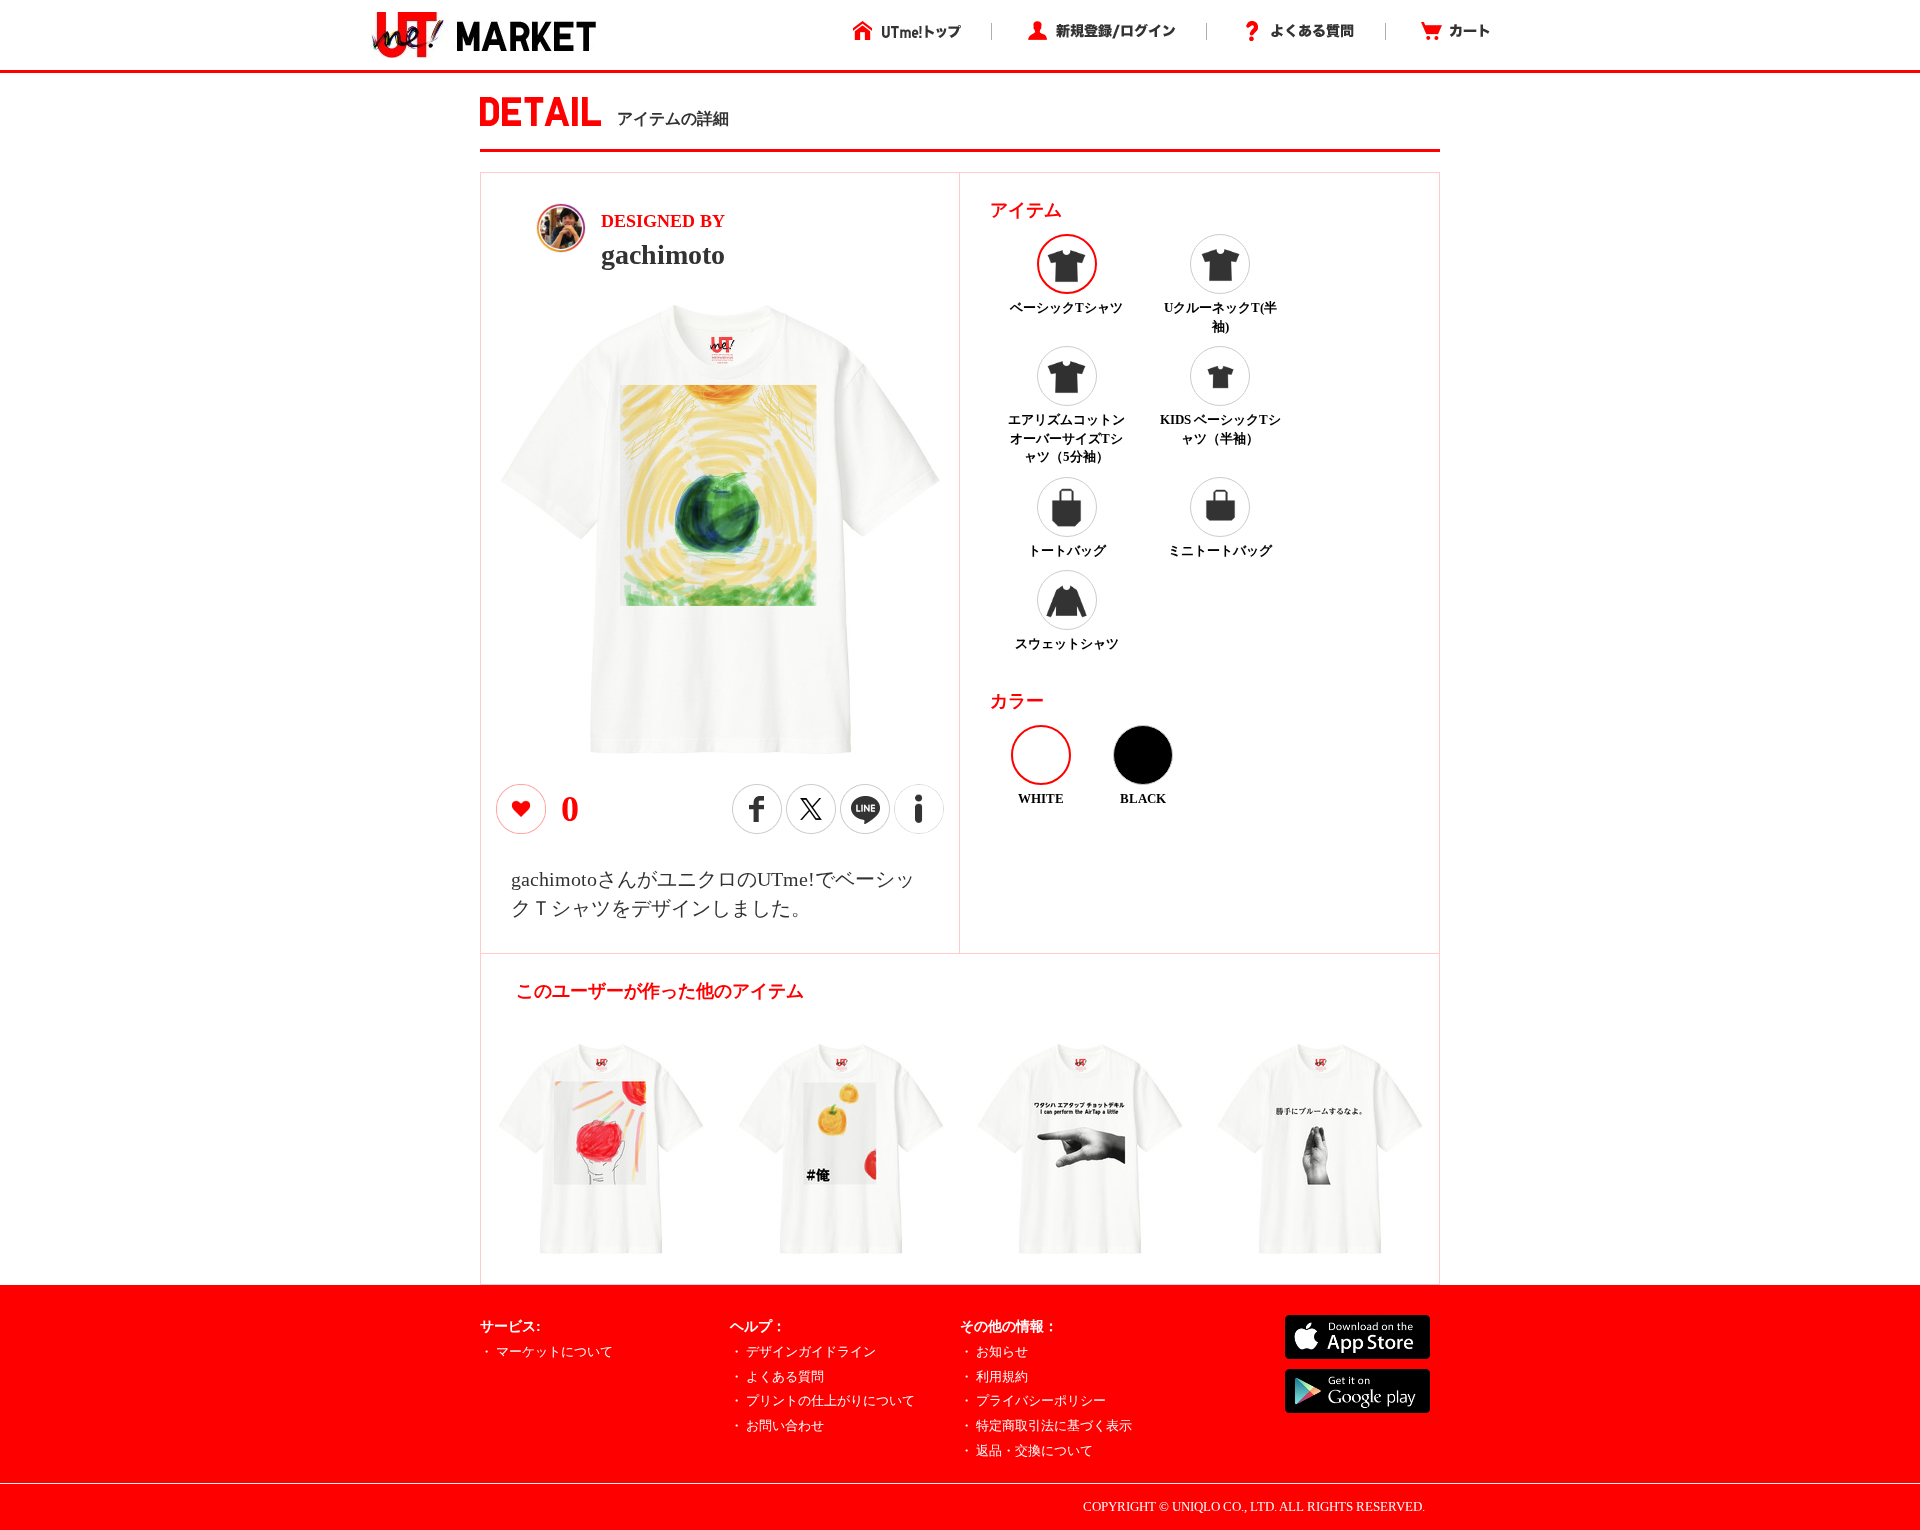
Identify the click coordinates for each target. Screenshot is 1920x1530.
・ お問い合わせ (777, 1425)
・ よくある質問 (777, 1376)
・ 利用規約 (994, 1376)
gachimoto (663, 254)
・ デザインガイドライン (803, 1351)
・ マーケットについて (546, 1351)
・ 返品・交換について (1026, 1450)
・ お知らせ (994, 1351)
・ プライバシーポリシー (1033, 1400)
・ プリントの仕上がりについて (822, 1400)
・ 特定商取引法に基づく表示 (1046, 1425)
